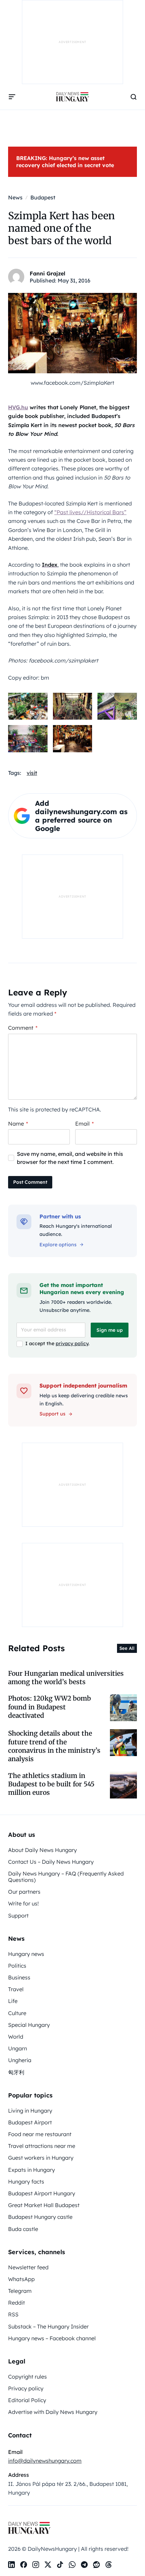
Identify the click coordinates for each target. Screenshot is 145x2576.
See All (127, 1648)
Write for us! (23, 1903)
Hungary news (26, 1954)
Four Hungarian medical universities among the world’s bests (66, 1678)
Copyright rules (27, 2377)
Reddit (17, 2303)
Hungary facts (26, 2182)
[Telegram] (84, 2565)
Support (18, 1916)
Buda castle (23, 2229)
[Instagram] (36, 2565)
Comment (23, 1028)
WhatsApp (21, 2279)
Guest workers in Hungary (41, 2158)
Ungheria (20, 2060)
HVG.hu (18, 407)
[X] (48, 2565)
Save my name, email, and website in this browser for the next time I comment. (70, 1158)
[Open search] (134, 97)
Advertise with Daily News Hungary (53, 2412)
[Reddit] (96, 2565)
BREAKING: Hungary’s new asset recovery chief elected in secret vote (65, 162)
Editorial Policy (27, 2400)
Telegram (20, 2291)
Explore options (58, 1245)
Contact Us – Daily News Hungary (51, 1862)
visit (32, 773)
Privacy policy (26, 2388)
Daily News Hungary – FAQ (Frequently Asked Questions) (66, 1877)
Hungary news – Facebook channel (52, 2338)
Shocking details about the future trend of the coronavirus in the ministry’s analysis (54, 1746)
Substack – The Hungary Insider (48, 2326)
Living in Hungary (30, 2111)
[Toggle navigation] (12, 97)
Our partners (24, 1892)
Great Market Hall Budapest (44, 2205)
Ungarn (18, 2048)
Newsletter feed (28, 2267)
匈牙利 (16, 2072)
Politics (17, 1966)
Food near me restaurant (40, 2134)
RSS (13, 2314)
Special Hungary (29, 2025)
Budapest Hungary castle (40, 2217)
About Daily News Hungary (42, 1850)
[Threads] (109, 2565)
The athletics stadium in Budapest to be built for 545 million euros (51, 1784)
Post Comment (30, 1182)
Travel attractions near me (42, 2146)
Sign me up (110, 1330)
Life (13, 2001)
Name (18, 1124)
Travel (16, 1989)
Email (84, 1124)
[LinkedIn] (11, 2565)
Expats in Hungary (32, 2170)
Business (19, 1977)
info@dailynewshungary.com (45, 2461)
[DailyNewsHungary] (72, 97)
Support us (52, 1414)
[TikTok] (60, 2565)
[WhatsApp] (72, 2565)
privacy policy (72, 1343)
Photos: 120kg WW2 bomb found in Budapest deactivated (50, 1707)
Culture (17, 2013)
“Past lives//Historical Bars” (90, 512)
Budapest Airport (30, 2122)
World (16, 2037)
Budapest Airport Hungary (42, 2193)
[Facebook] (24, 2565)
